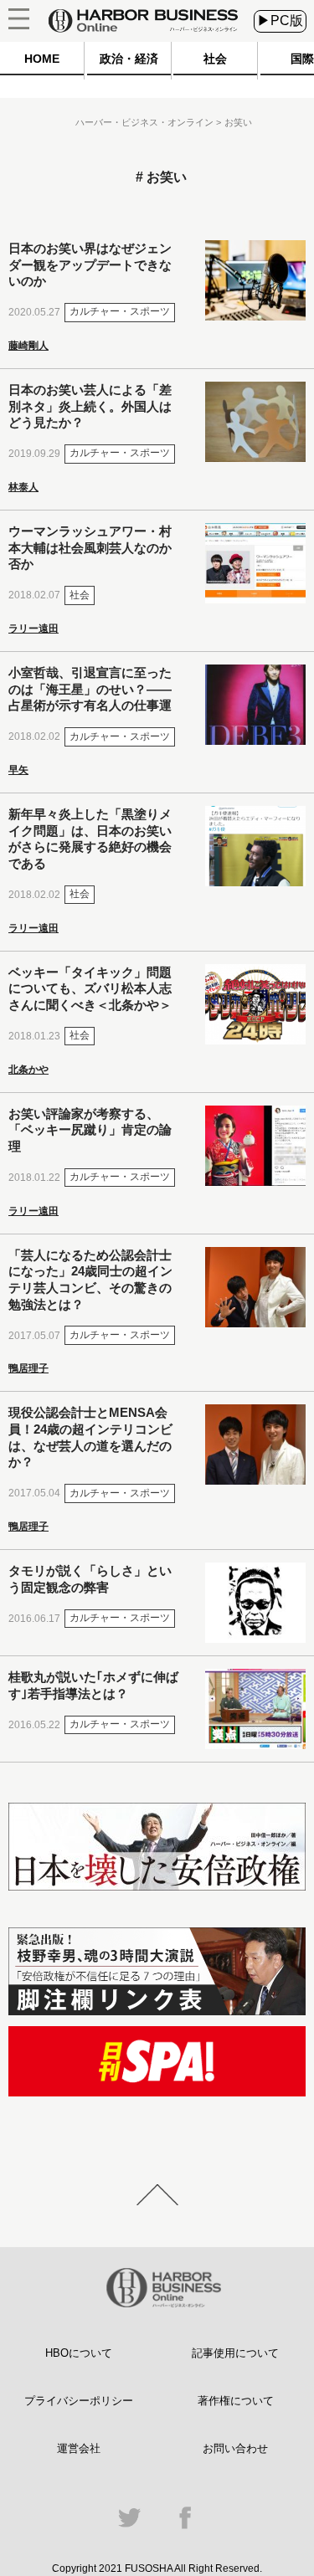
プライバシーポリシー (79, 2401)
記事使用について (235, 2353)
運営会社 (79, 2448)
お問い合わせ (235, 2448)
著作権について (236, 2401)
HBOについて (79, 2353)
